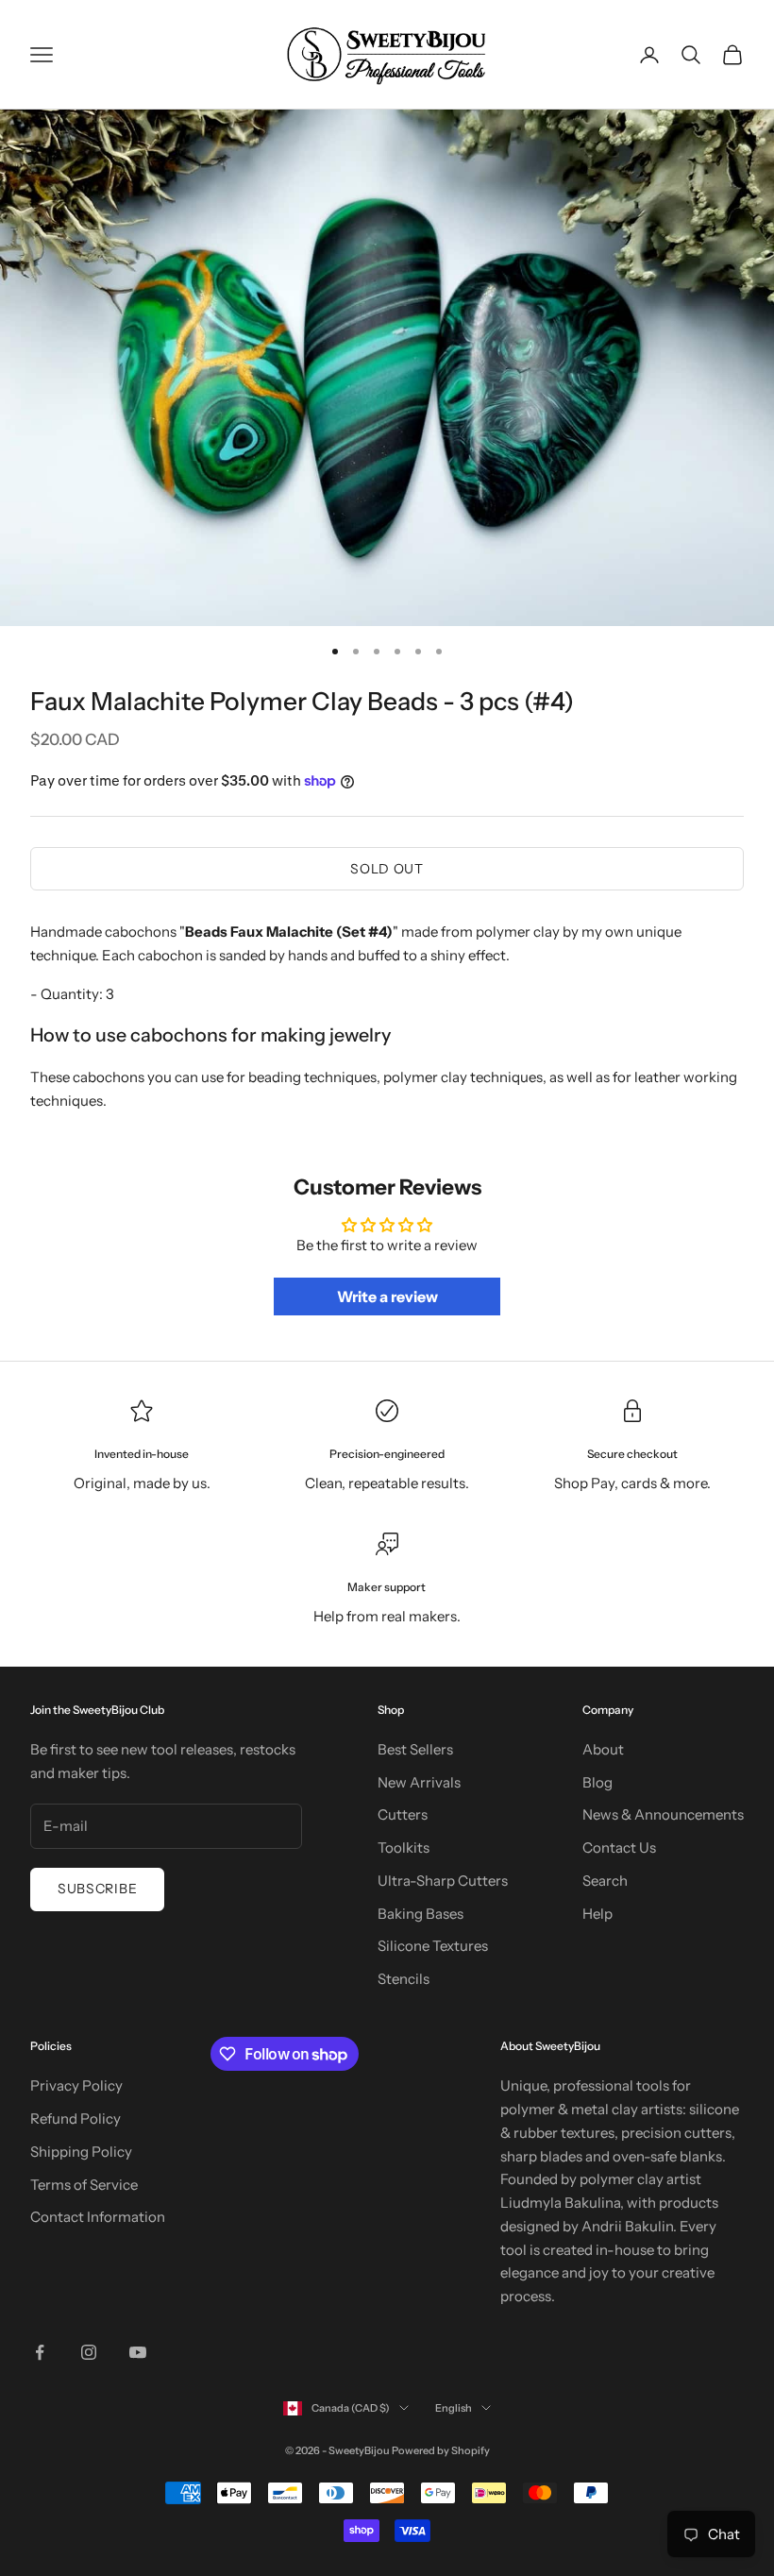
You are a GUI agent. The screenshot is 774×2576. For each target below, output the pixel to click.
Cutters (403, 1814)
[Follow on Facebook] (40, 2352)
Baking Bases (421, 1914)
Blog (597, 1782)
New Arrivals (419, 1782)
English (454, 2408)
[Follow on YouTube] (138, 2352)
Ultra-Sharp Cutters (443, 1881)
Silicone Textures (433, 1946)
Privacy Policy (76, 2085)
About (603, 1749)
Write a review (387, 1296)
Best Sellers (415, 1749)
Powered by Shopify (441, 2450)
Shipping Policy (81, 2152)
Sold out (387, 869)
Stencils (404, 1979)
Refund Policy (76, 2118)
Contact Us (619, 1847)
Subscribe (97, 1889)
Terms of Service (84, 2185)
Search (605, 1881)
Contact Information (98, 2217)
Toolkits (404, 1847)
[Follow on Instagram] (89, 2352)
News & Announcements (663, 1814)
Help (597, 1914)
